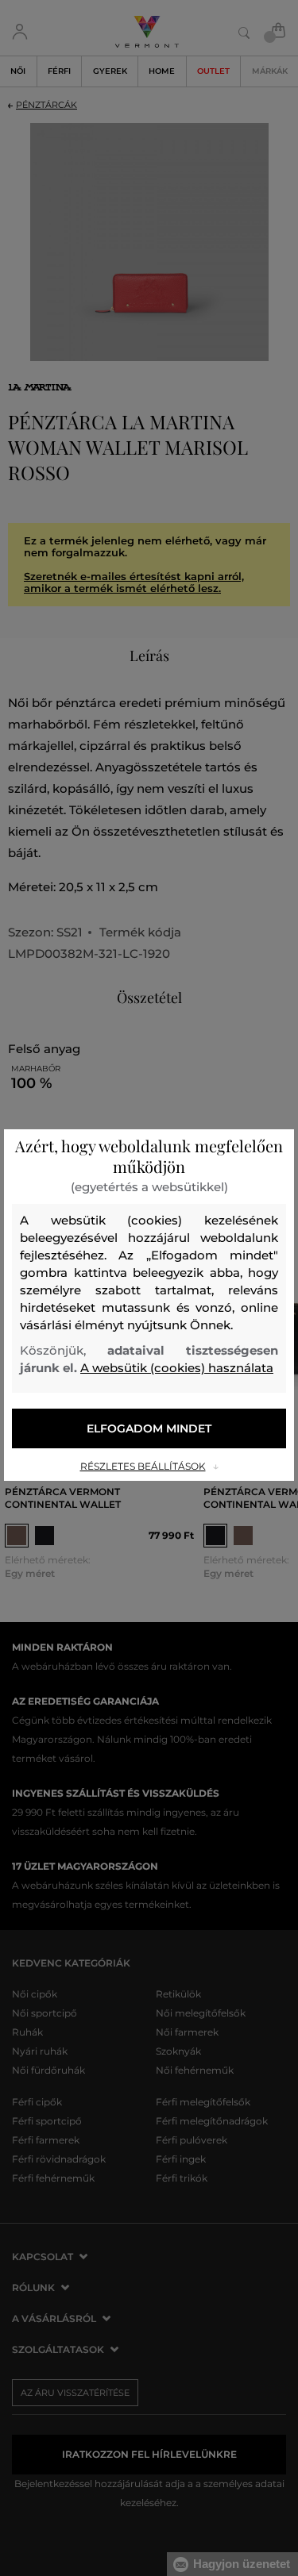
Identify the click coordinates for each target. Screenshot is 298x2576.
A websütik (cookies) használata (177, 1368)
